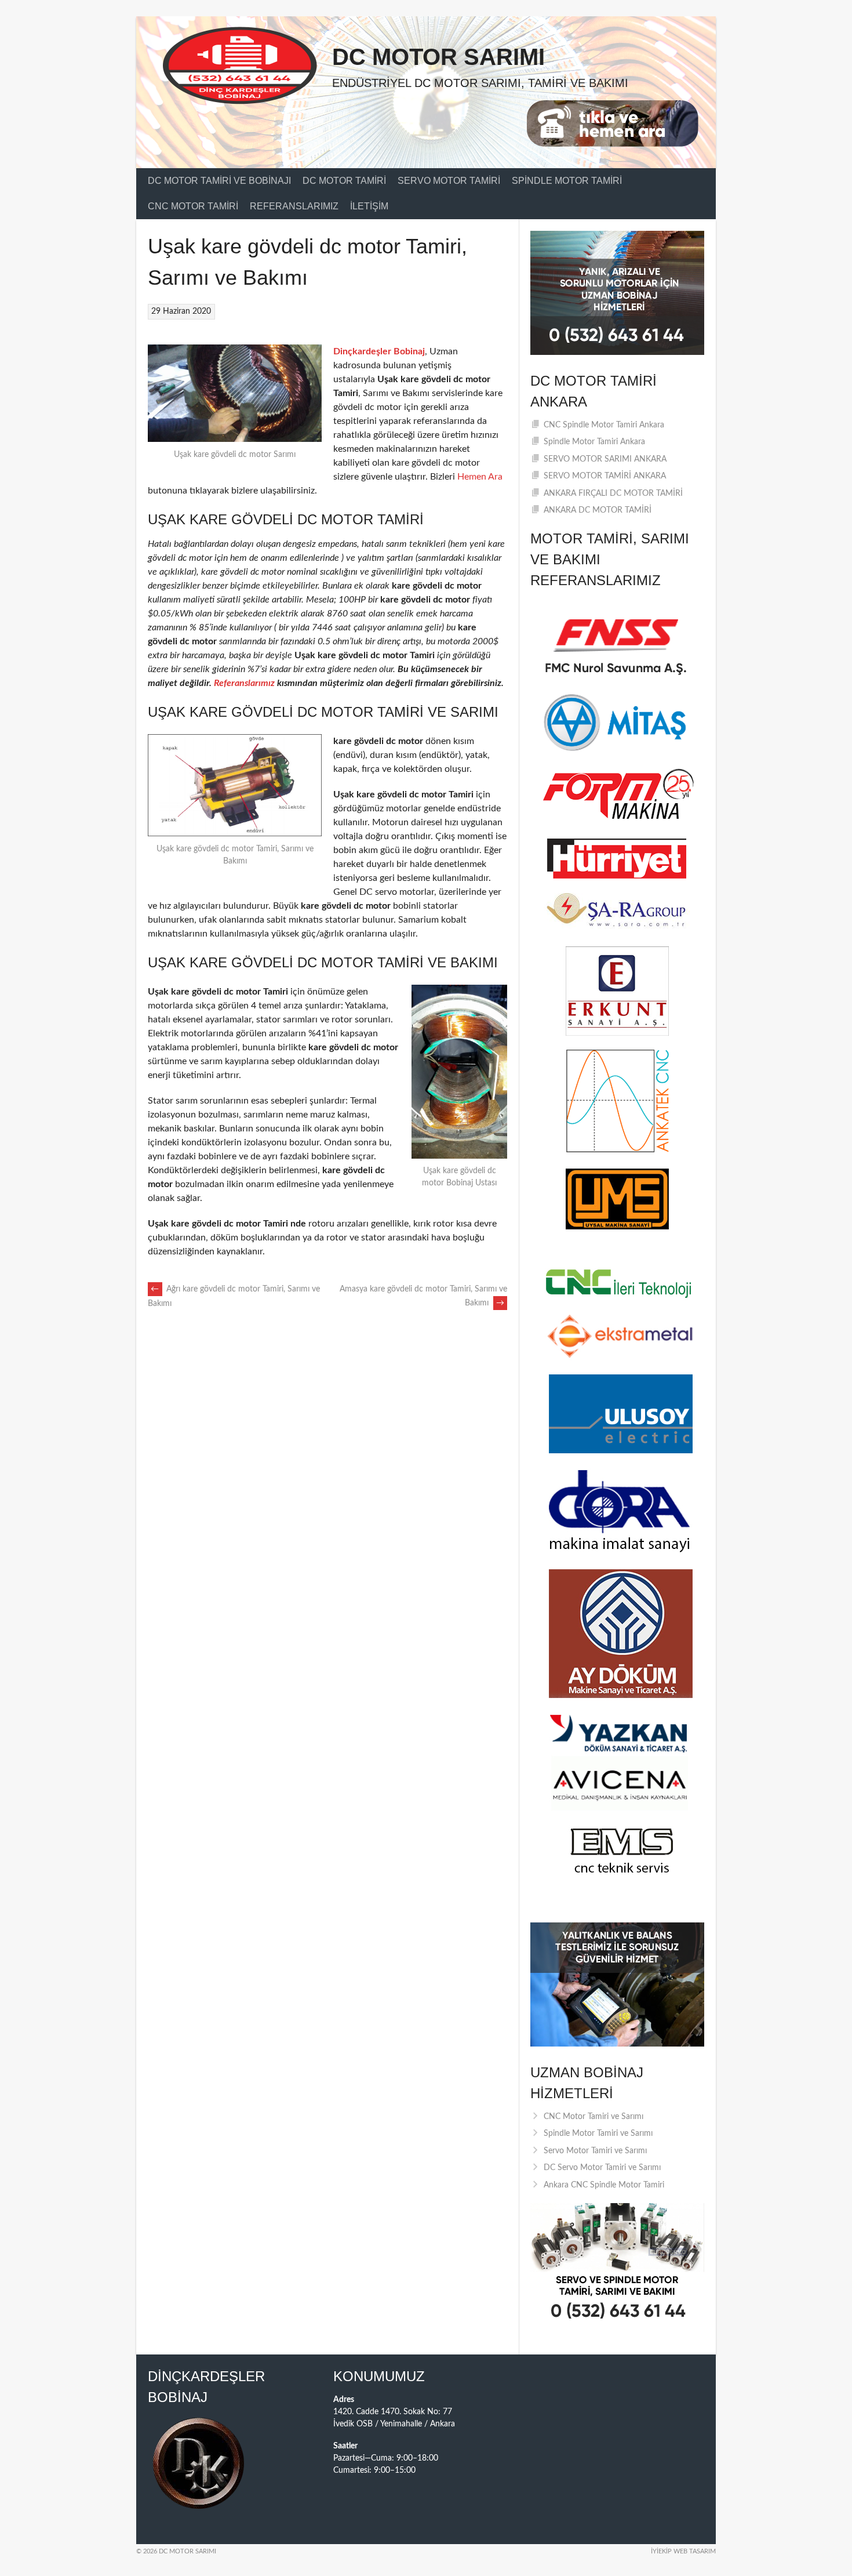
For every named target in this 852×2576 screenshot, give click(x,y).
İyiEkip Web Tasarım (683, 2551)
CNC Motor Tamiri (193, 206)
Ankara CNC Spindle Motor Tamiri (604, 2185)
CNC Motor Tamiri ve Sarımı (594, 2117)
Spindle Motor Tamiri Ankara (594, 442)
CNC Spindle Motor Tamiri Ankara (604, 425)
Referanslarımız (294, 206)
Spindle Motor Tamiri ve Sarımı (598, 2134)
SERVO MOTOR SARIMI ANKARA (605, 459)
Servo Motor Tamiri (449, 181)
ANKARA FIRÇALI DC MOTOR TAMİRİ (613, 494)
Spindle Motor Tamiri (567, 181)
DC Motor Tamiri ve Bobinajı (219, 181)
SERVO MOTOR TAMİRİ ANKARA (605, 476)
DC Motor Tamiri (344, 181)
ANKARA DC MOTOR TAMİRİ (598, 510)
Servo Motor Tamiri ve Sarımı (595, 2151)
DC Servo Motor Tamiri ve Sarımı (602, 2168)
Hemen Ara (480, 477)
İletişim (369, 206)
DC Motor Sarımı (438, 57)
